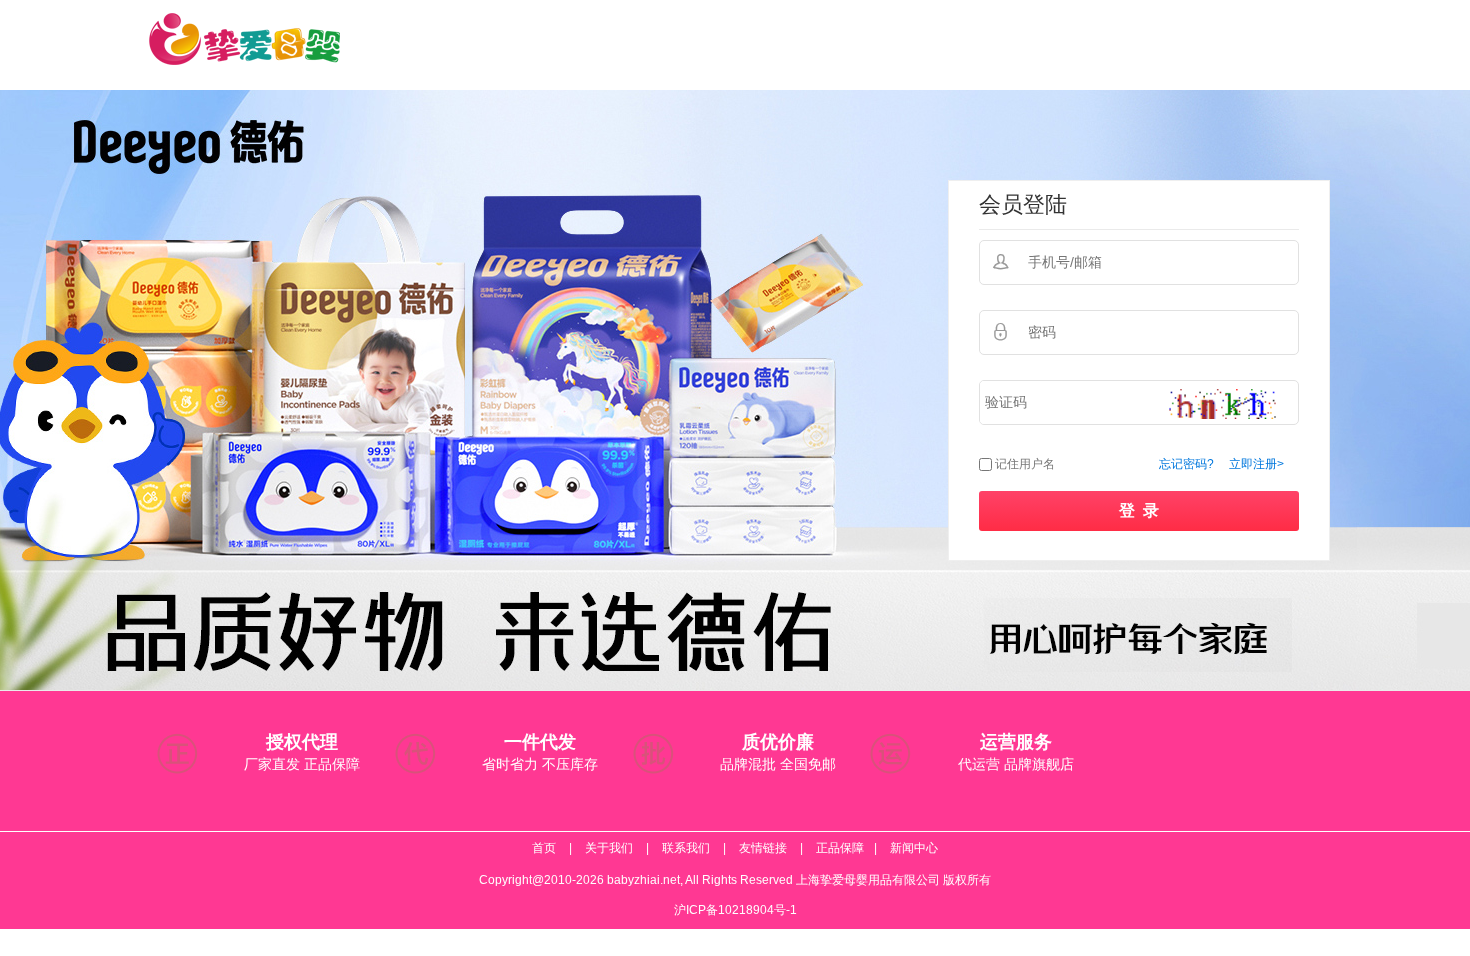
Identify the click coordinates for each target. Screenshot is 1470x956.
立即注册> (1256, 464)
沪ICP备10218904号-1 (735, 910)
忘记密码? (1186, 464)
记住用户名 (1025, 464)
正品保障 (840, 848)
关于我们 (609, 848)
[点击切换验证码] (1222, 404)
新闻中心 (914, 848)
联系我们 (686, 848)
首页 (544, 848)
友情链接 (763, 848)
